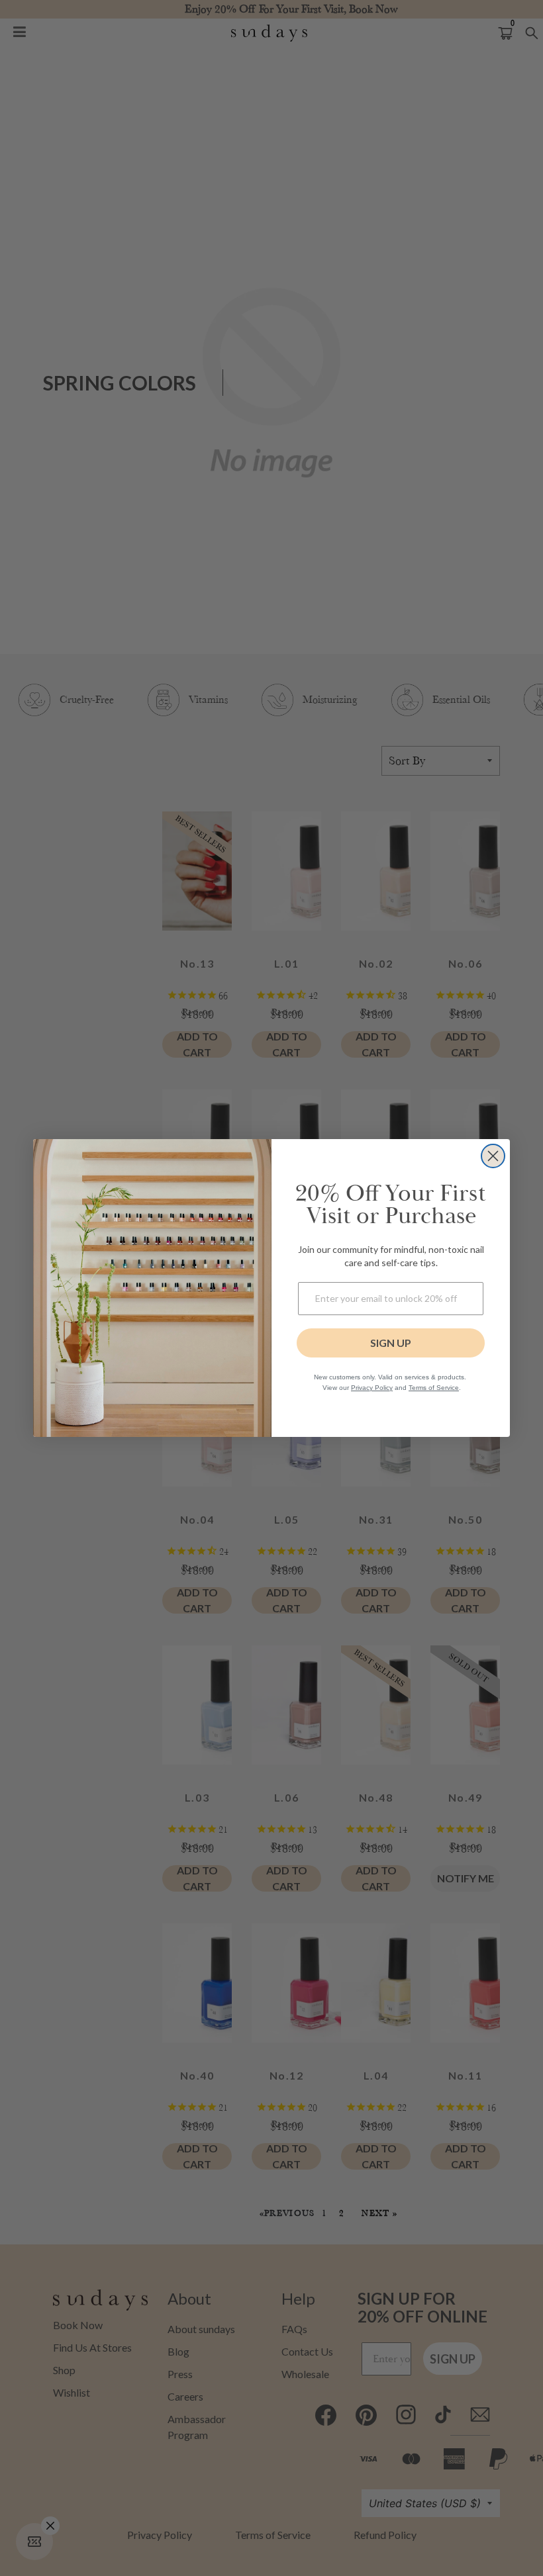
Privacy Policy (372, 1388)
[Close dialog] (493, 1156)
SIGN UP (391, 1343)
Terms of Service (434, 1388)
